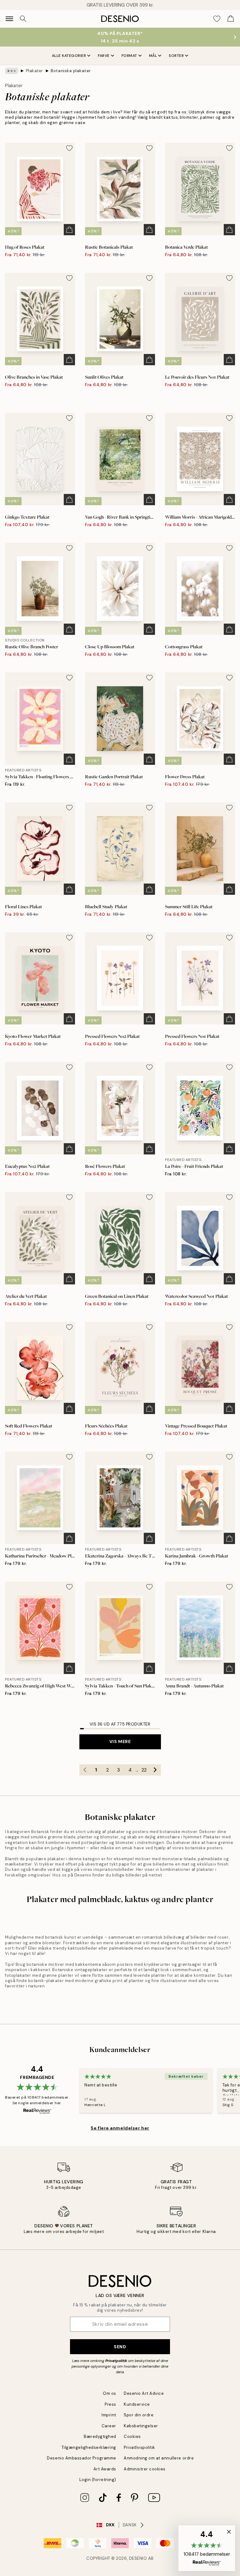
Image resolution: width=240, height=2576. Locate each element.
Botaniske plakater (71, 71)
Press (110, 2404)
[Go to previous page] (85, 1770)
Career (109, 2426)
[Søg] (23, 19)
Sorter (176, 56)
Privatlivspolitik (140, 2447)
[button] (207, 2548)
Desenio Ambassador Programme (82, 2458)
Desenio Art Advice (144, 2393)
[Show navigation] (9, 19)
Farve (104, 56)
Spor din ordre (139, 2415)
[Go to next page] (155, 1770)
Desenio (138, 2558)
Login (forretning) (98, 2480)
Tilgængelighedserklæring (89, 2447)
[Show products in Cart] (231, 19)
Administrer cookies (145, 2469)
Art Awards (105, 2469)
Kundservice (137, 2404)
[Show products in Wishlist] (217, 19)
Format (129, 56)
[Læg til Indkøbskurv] (69, 230)
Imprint (109, 2415)
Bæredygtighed (100, 2436)
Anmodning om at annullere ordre (159, 2458)
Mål (153, 56)
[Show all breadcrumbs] (12, 71)
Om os (110, 2393)
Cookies (132, 2436)
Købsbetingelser (141, 2426)
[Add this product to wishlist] (69, 148)
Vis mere (120, 1741)
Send (120, 2347)
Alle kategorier (69, 56)
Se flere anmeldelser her (120, 2128)
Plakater (35, 71)
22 (144, 1770)
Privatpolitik (116, 2361)
